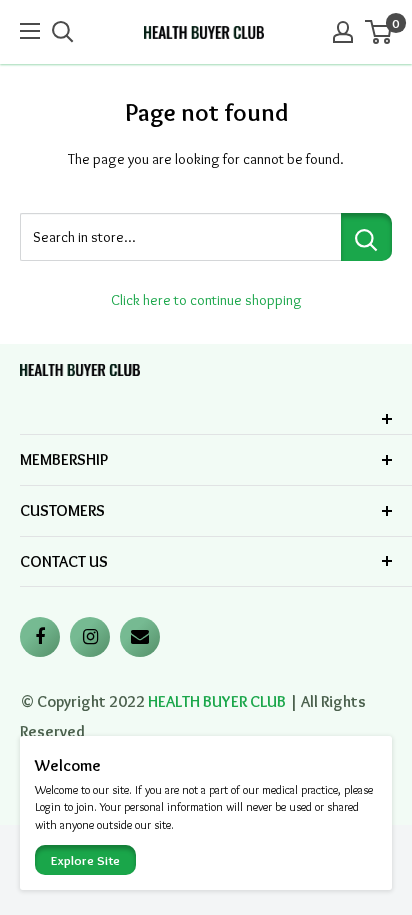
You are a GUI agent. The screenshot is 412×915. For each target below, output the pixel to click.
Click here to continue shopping (206, 300)
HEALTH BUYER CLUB (217, 701)
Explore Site (85, 860)
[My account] (343, 32)
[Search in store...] (366, 237)
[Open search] (63, 32)
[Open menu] (32, 31)
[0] (379, 32)
